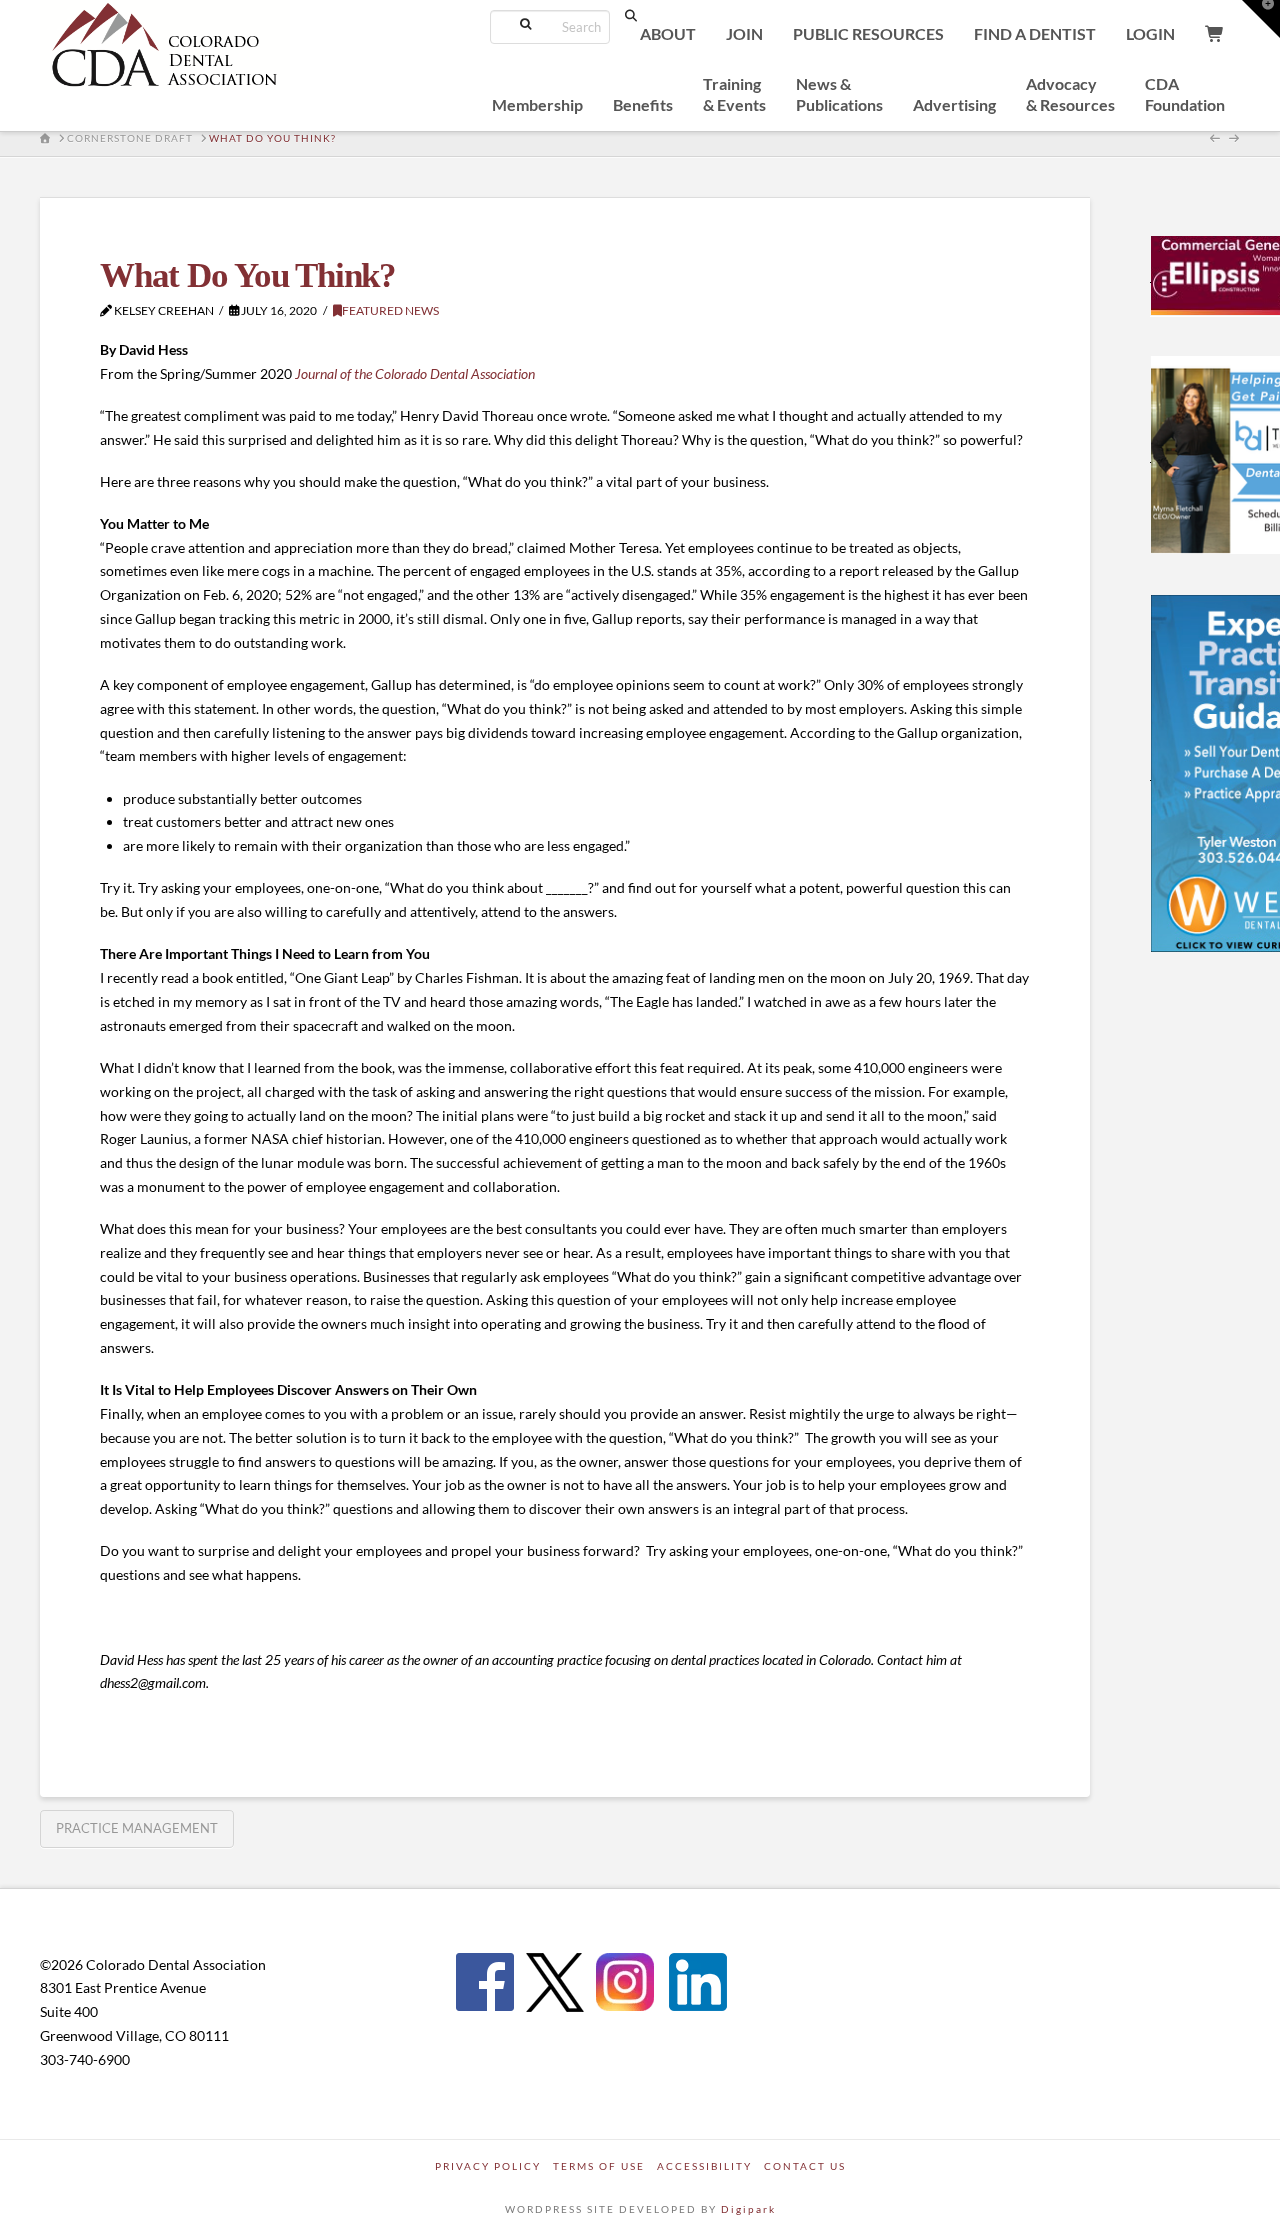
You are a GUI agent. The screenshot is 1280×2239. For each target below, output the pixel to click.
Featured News (390, 310)
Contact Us (805, 2166)
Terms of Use (599, 2166)
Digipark (748, 2209)
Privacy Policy (488, 2166)
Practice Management (137, 1828)
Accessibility (704, 2166)
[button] (1261, 19)
